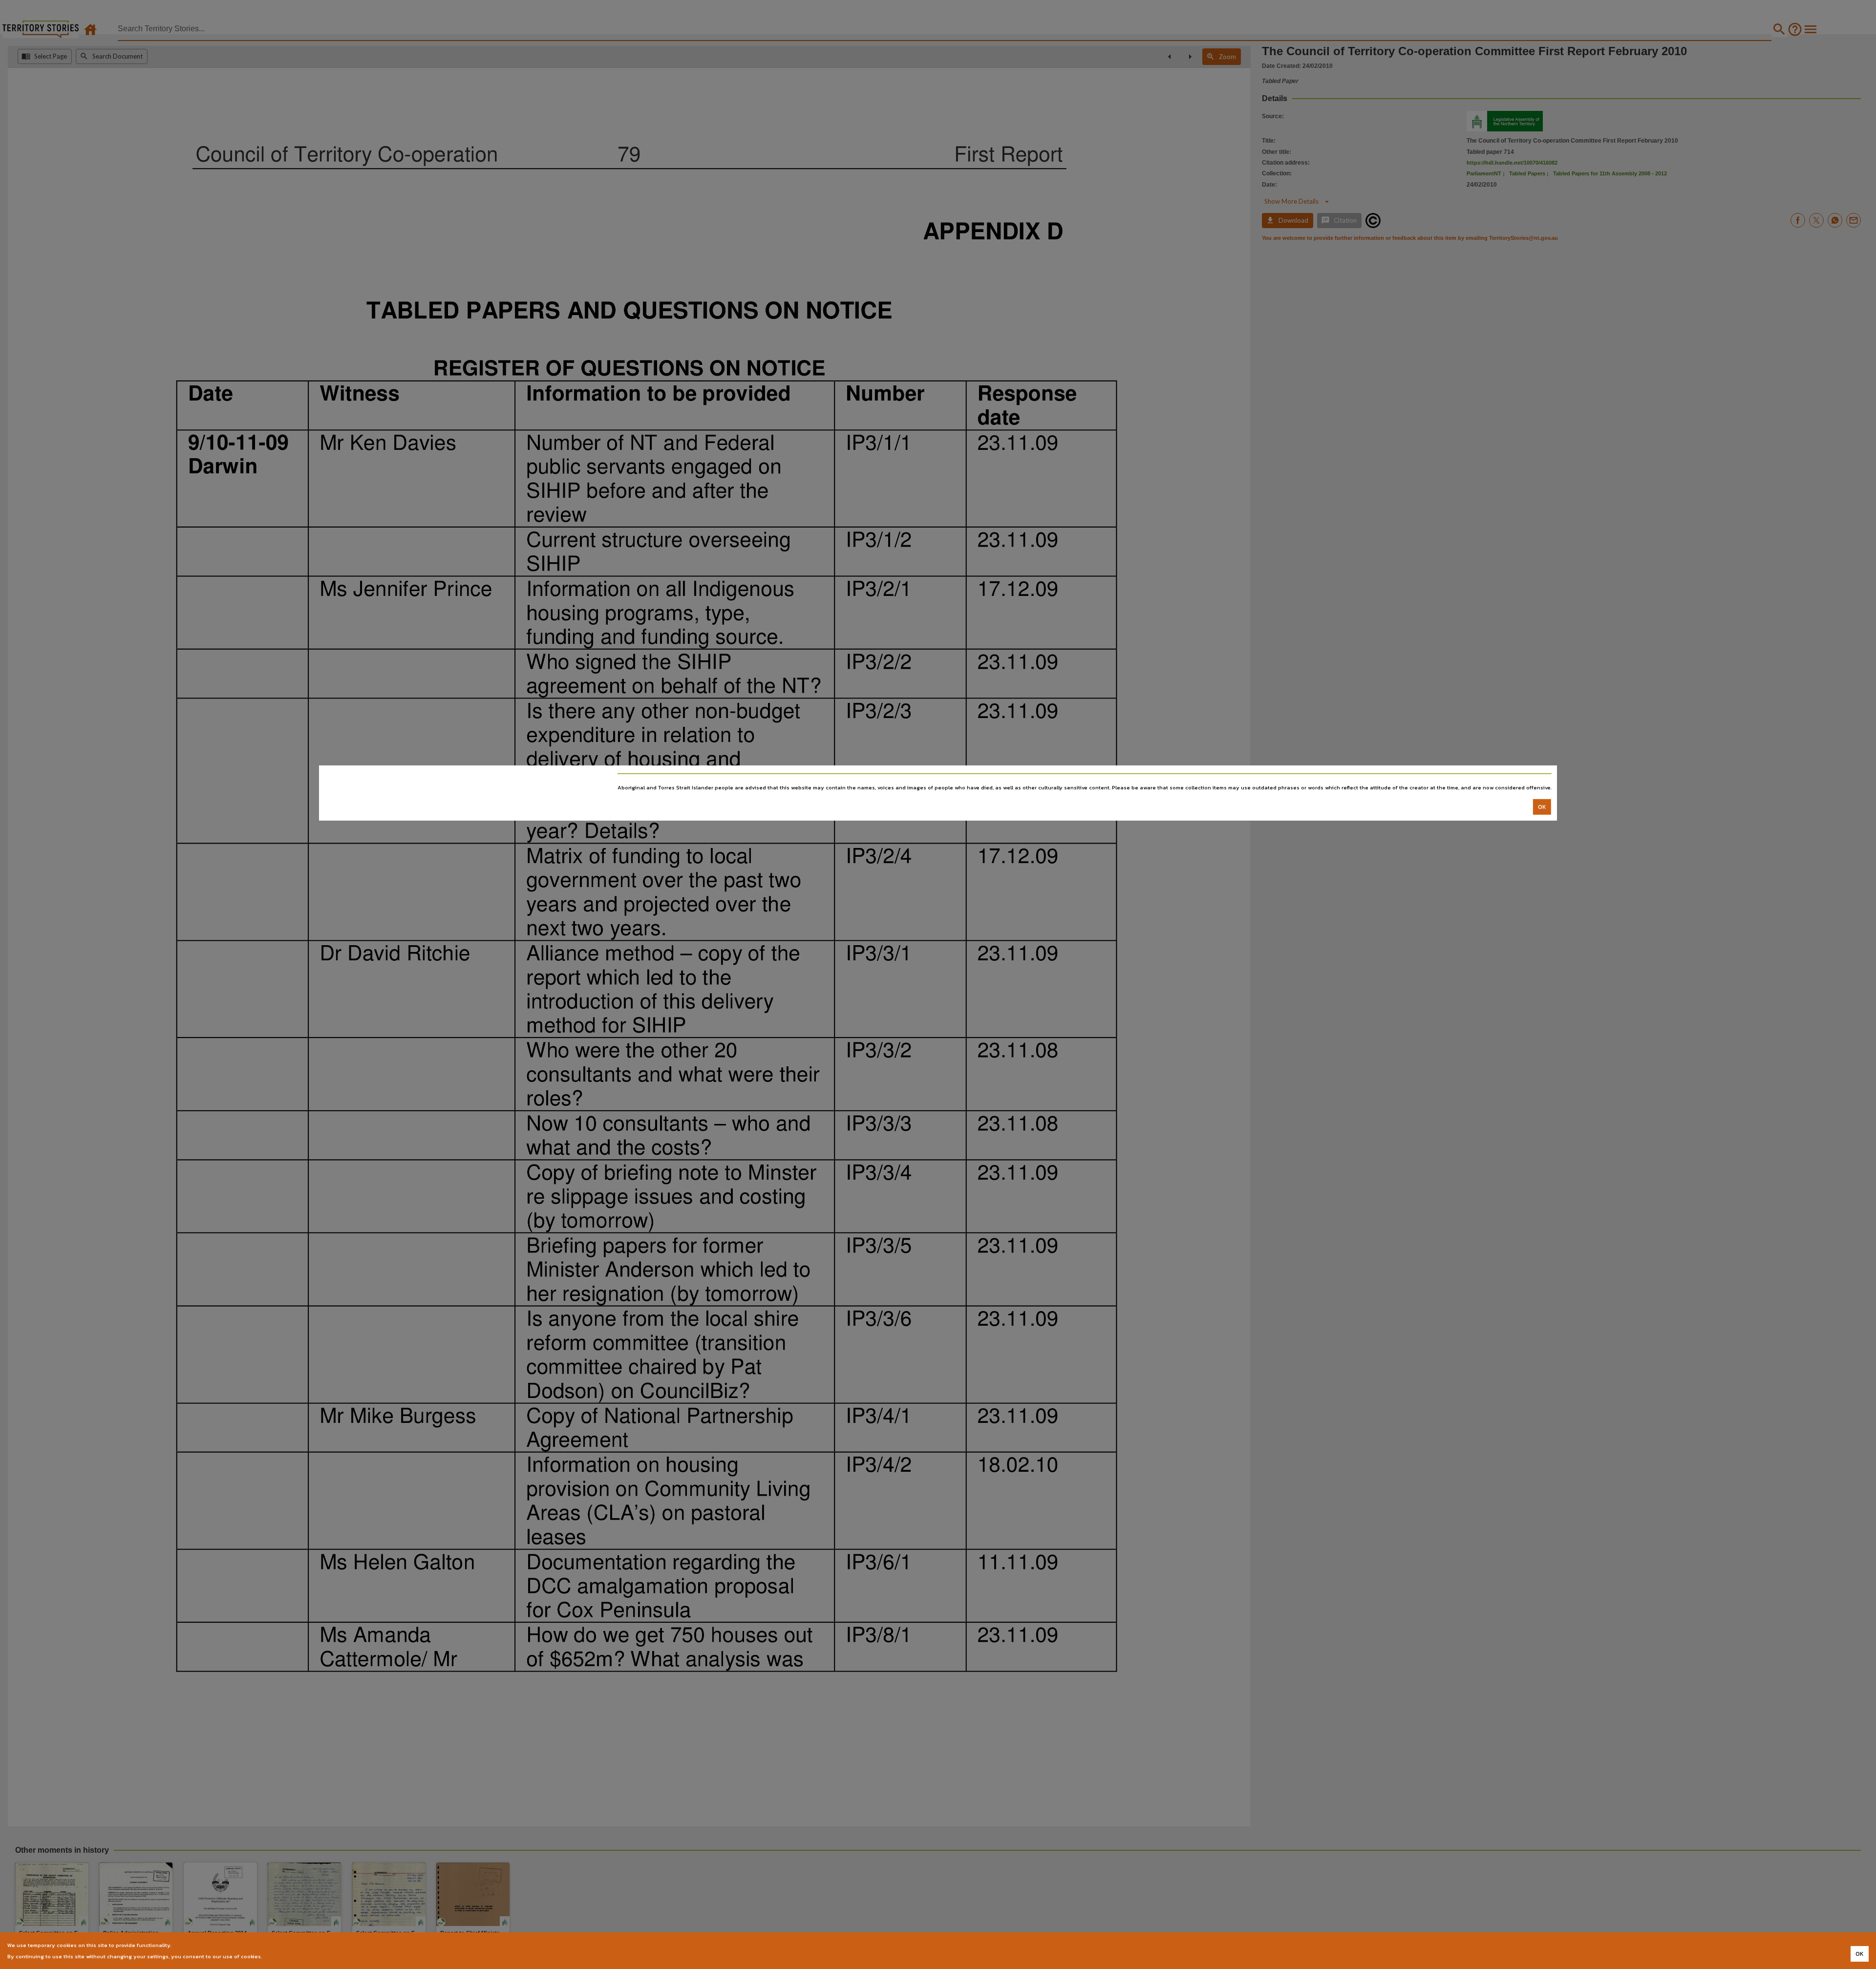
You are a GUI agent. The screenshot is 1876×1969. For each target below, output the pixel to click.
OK (1542, 807)
